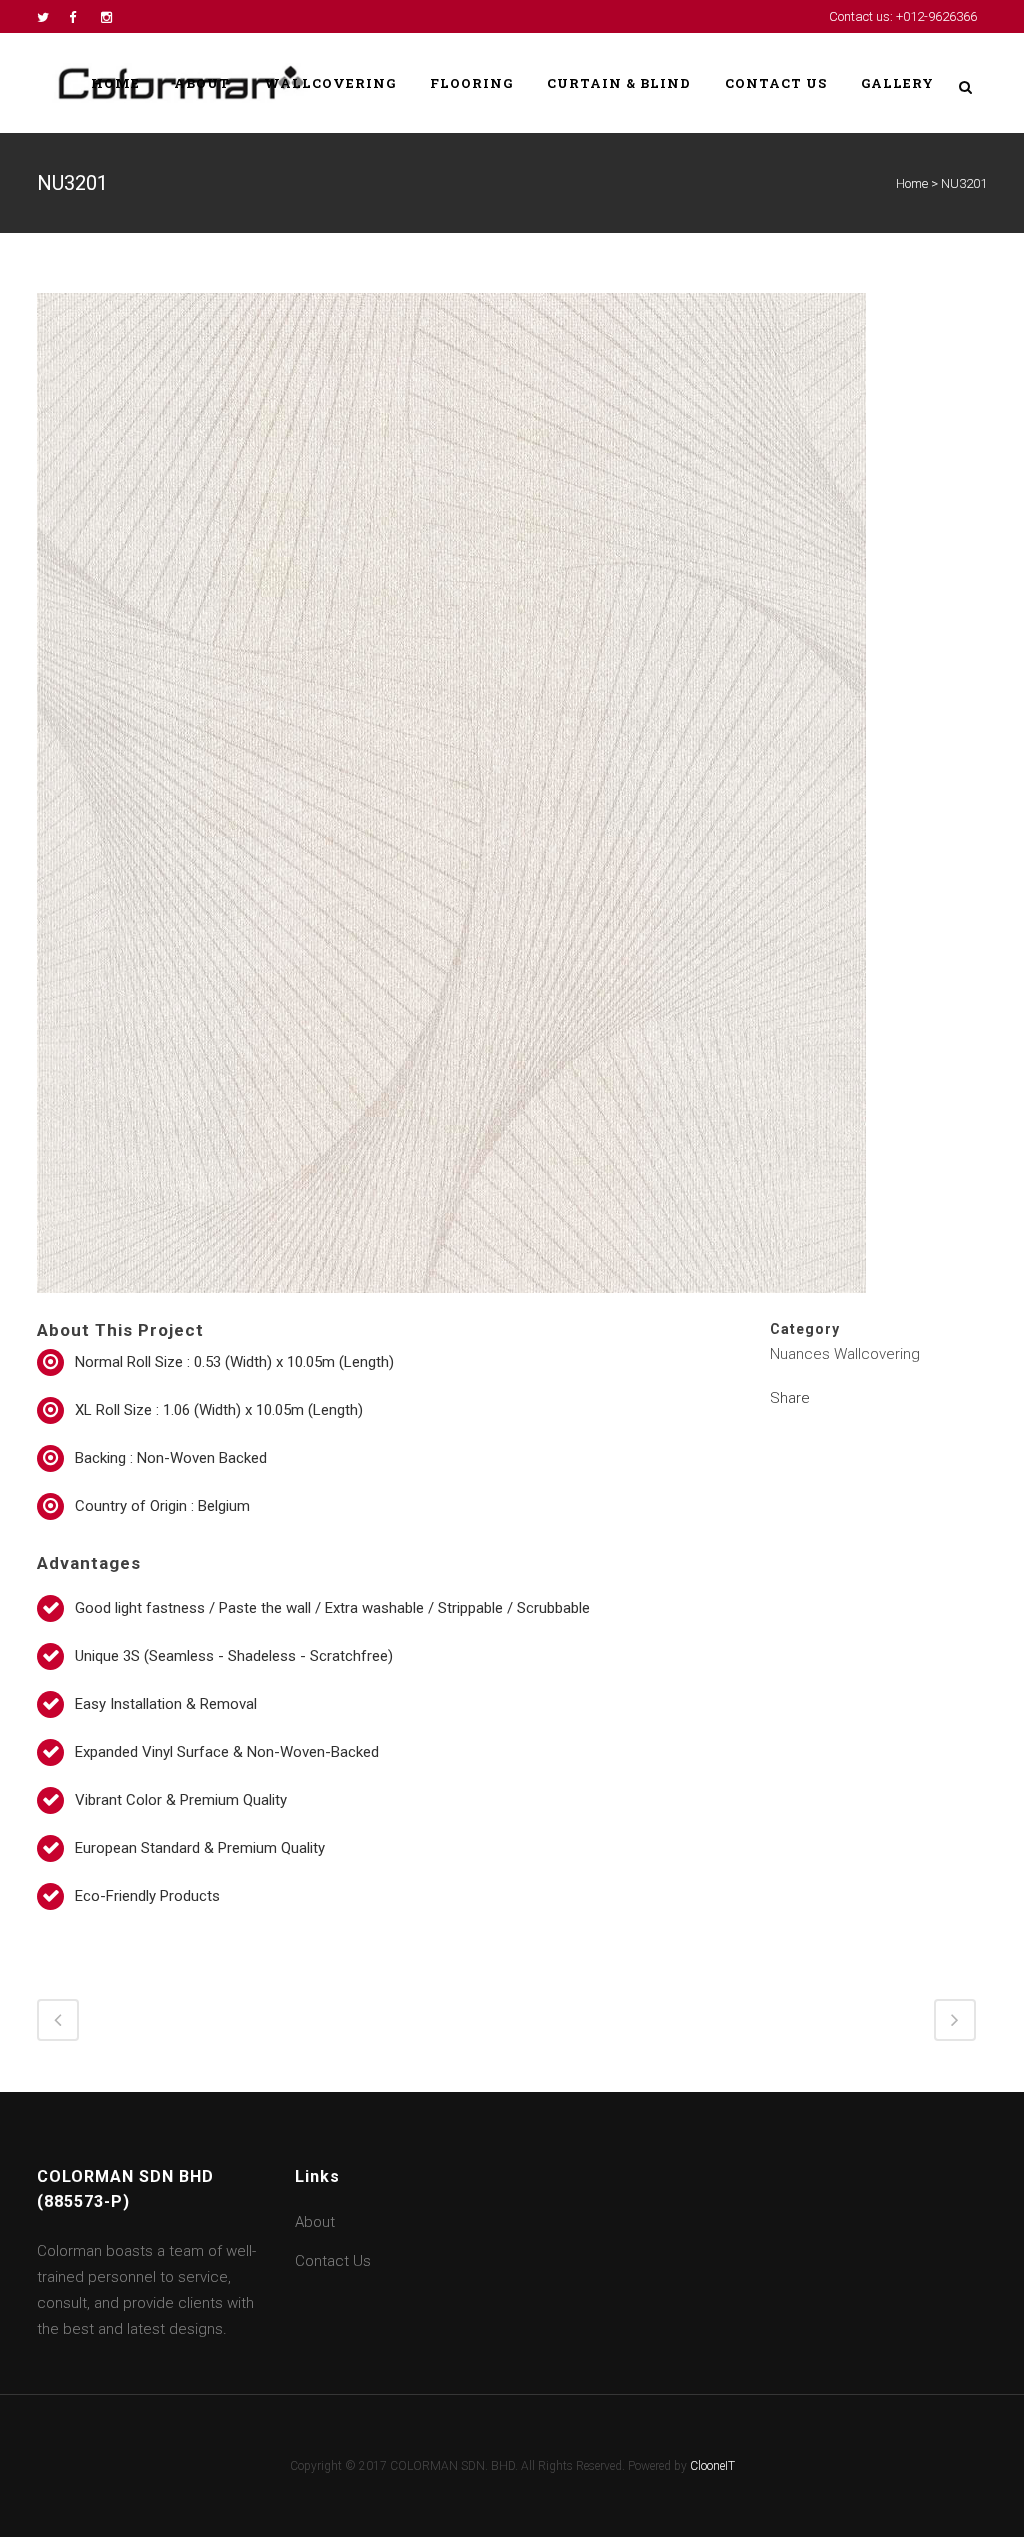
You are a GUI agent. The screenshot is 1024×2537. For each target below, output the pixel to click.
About (315, 2222)
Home (912, 183)
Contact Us (333, 2261)
